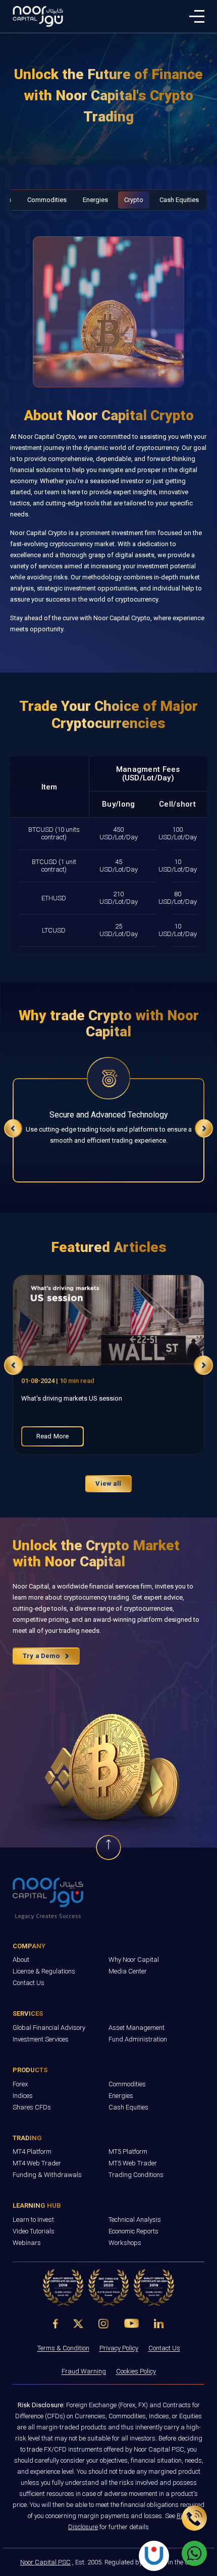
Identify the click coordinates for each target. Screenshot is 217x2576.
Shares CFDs (32, 2107)
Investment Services (41, 2039)
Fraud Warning (84, 2371)
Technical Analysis (135, 2220)
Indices (23, 2096)
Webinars (27, 2243)
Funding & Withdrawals (47, 2175)
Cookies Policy (136, 2371)
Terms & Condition (63, 2348)
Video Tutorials (34, 2231)
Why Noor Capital (134, 1960)
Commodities (47, 200)
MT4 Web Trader (37, 2163)
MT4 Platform (32, 2152)
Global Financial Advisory (49, 2028)
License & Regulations (44, 1971)
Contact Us (29, 1983)
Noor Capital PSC (45, 2562)
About (21, 1960)
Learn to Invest (33, 2220)
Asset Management (137, 2028)
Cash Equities (179, 200)
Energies (95, 200)
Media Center (128, 1971)
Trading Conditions (136, 2175)
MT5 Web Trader (133, 2163)
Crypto (134, 200)
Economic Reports (133, 2231)
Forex (20, 2084)
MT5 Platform (128, 2152)
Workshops (125, 2243)
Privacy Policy (119, 2348)
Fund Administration (138, 2039)
